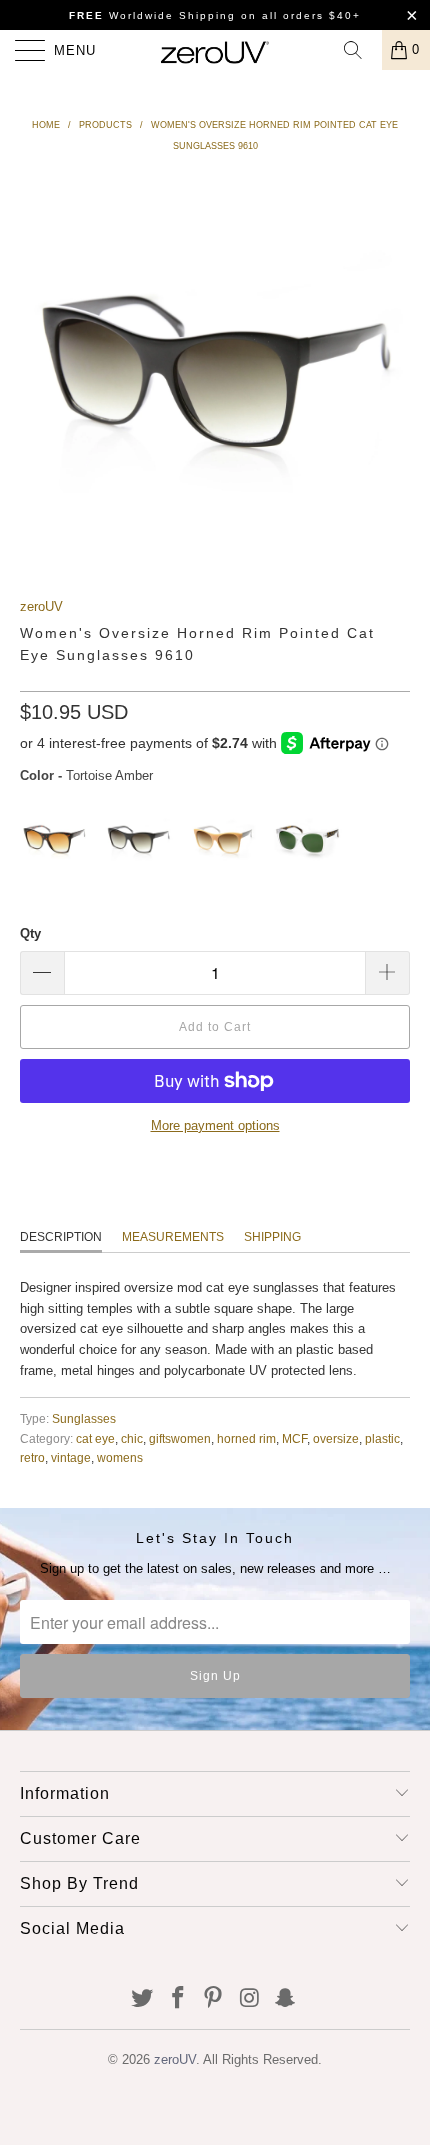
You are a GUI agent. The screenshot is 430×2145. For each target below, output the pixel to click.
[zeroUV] (215, 50)
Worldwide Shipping (152, 15)
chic (132, 1438)
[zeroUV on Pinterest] (214, 1999)
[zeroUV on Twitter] (143, 1999)
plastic (382, 1438)
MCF (294, 1438)
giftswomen (180, 1438)
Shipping (272, 1237)
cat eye (95, 1438)
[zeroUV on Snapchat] (286, 1999)
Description (61, 1237)
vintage (71, 1457)
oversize (336, 1438)
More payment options (215, 1125)
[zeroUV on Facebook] (178, 1999)
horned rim (246, 1438)
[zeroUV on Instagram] (250, 1999)
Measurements (173, 1237)
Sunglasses (84, 1418)
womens (120, 1457)
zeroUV (41, 606)
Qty (30, 933)
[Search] (360, 50)
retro (32, 1457)
